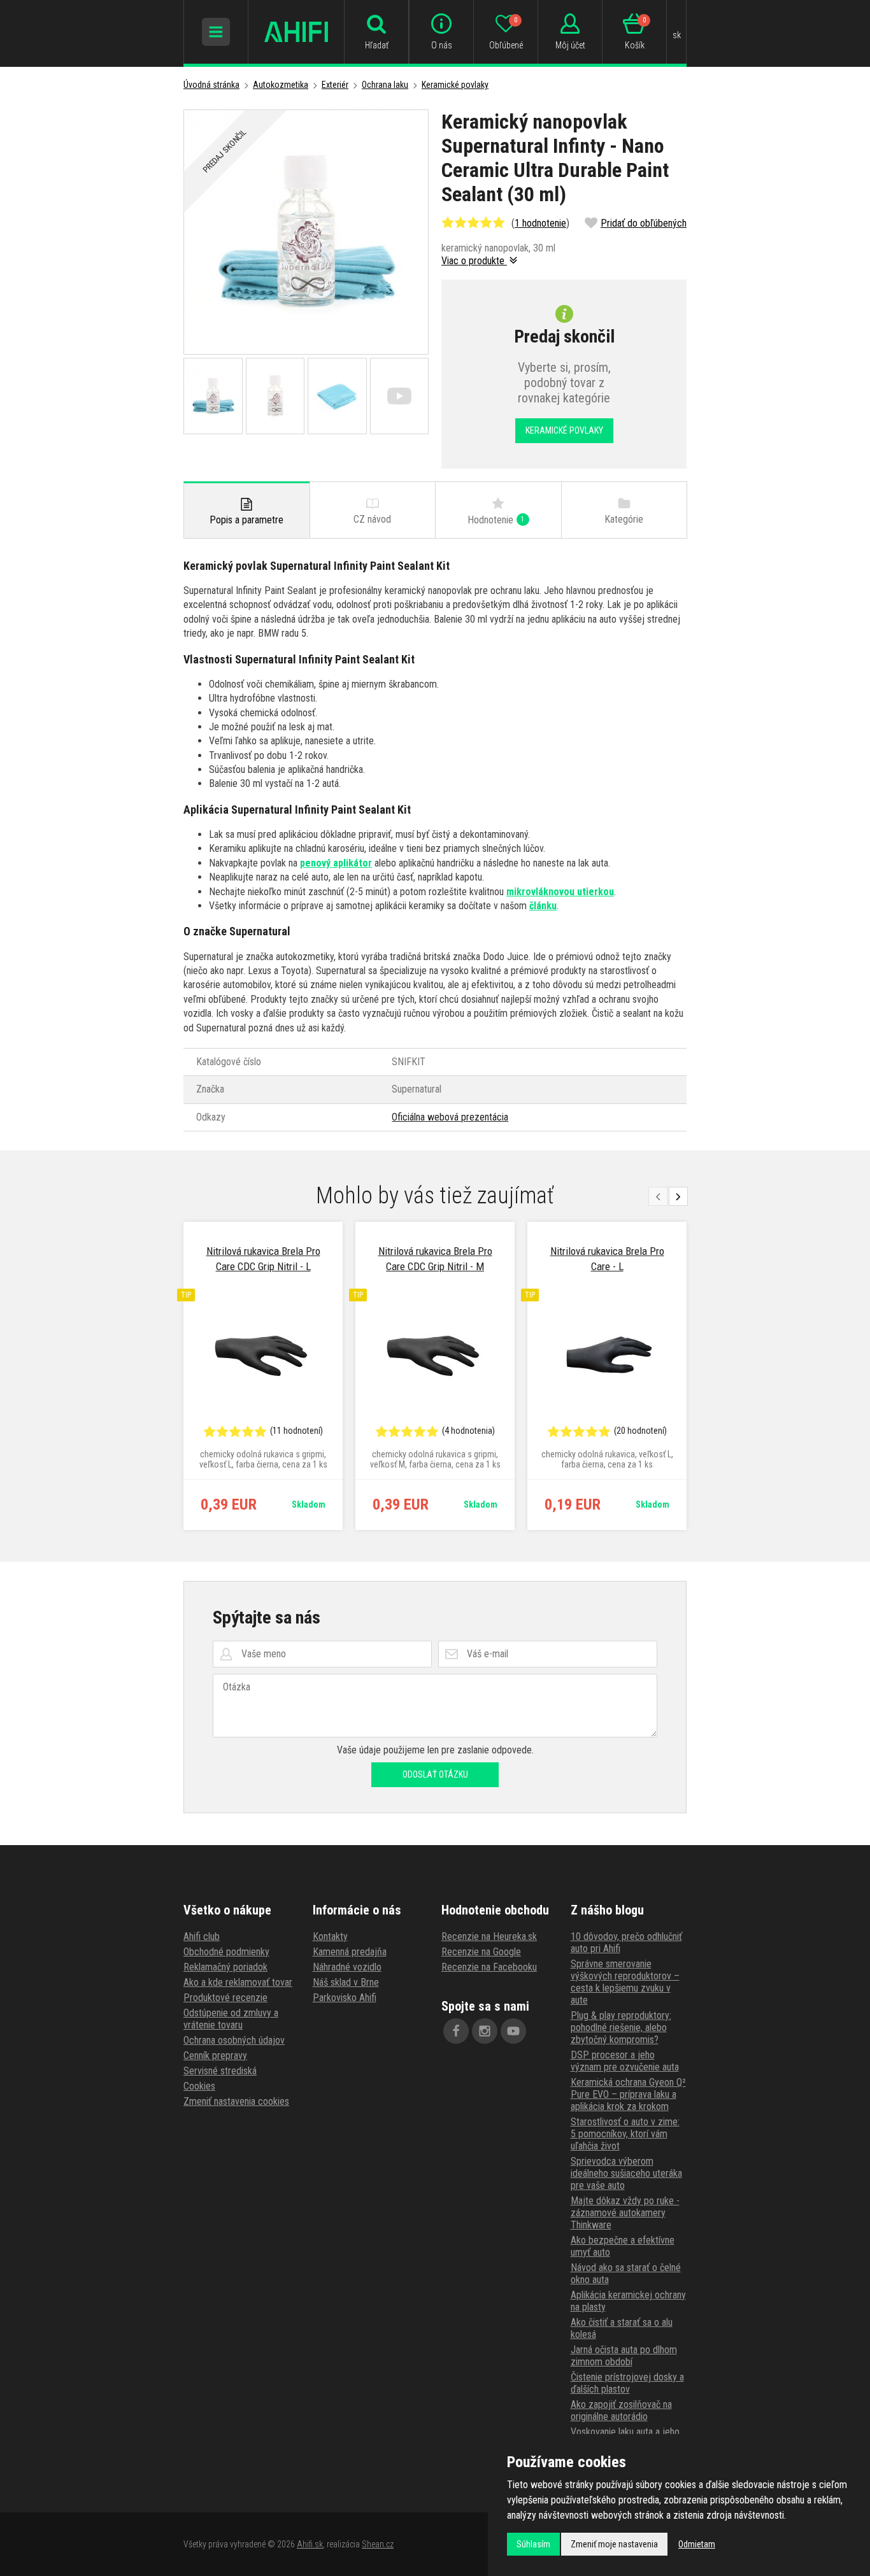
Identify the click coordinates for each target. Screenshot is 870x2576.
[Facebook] (456, 2031)
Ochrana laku (385, 85)
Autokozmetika (281, 85)
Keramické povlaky (455, 85)
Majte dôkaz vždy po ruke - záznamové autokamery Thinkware (625, 2213)
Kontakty (330, 1936)
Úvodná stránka (211, 85)
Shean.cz (378, 2544)
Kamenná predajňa (350, 1952)
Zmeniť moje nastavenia (614, 2544)
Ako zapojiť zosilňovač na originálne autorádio (621, 2410)
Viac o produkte (474, 261)
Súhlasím (533, 2544)
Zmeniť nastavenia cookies (236, 2101)
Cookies (199, 2086)
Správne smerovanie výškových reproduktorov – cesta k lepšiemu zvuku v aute (625, 1982)
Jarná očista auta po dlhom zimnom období (624, 2356)
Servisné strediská (220, 2071)
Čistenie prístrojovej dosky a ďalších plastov (627, 2383)
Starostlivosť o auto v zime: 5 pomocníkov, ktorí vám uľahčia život (625, 2134)
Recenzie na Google (481, 1952)
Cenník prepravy (215, 2056)
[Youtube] (513, 2031)
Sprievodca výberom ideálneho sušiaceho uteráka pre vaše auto (626, 2173)
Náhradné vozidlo (347, 1967)
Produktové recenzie (225, 1998)
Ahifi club (202, 1936)
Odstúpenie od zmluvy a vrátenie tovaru (231, 2019)
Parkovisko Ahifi (345, 1998)
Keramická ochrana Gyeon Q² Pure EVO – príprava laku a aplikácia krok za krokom (628, 2094)
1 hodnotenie (540, 223)
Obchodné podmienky (226, 1952)
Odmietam (697, 2544)
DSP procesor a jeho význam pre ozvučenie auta (625, 2061)
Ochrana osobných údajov (234, 2040)
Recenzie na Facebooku (489, 1967)
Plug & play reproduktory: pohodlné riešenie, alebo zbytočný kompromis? (621, 2028)
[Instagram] (485, 2031)
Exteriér (335, 85)
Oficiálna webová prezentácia (450, 1117)
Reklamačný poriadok (225, 1967)
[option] (263, 1376)
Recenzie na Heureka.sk (489, 1936)
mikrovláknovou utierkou (560, 892)
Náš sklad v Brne (346, 1982)
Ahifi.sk (310, 2544)
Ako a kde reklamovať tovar (238, 1982)
